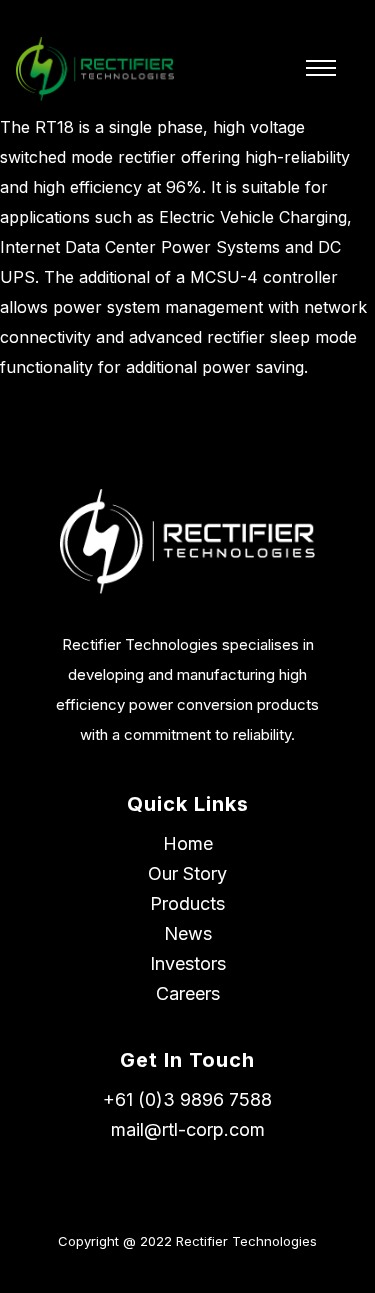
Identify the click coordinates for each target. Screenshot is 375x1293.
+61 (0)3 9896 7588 (187, 1099)
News (188, 933)
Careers (188, 993)
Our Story (187, 873)
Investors (188, 963)
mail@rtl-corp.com (188, 1129)
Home (188, 843)
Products (187, 903)
